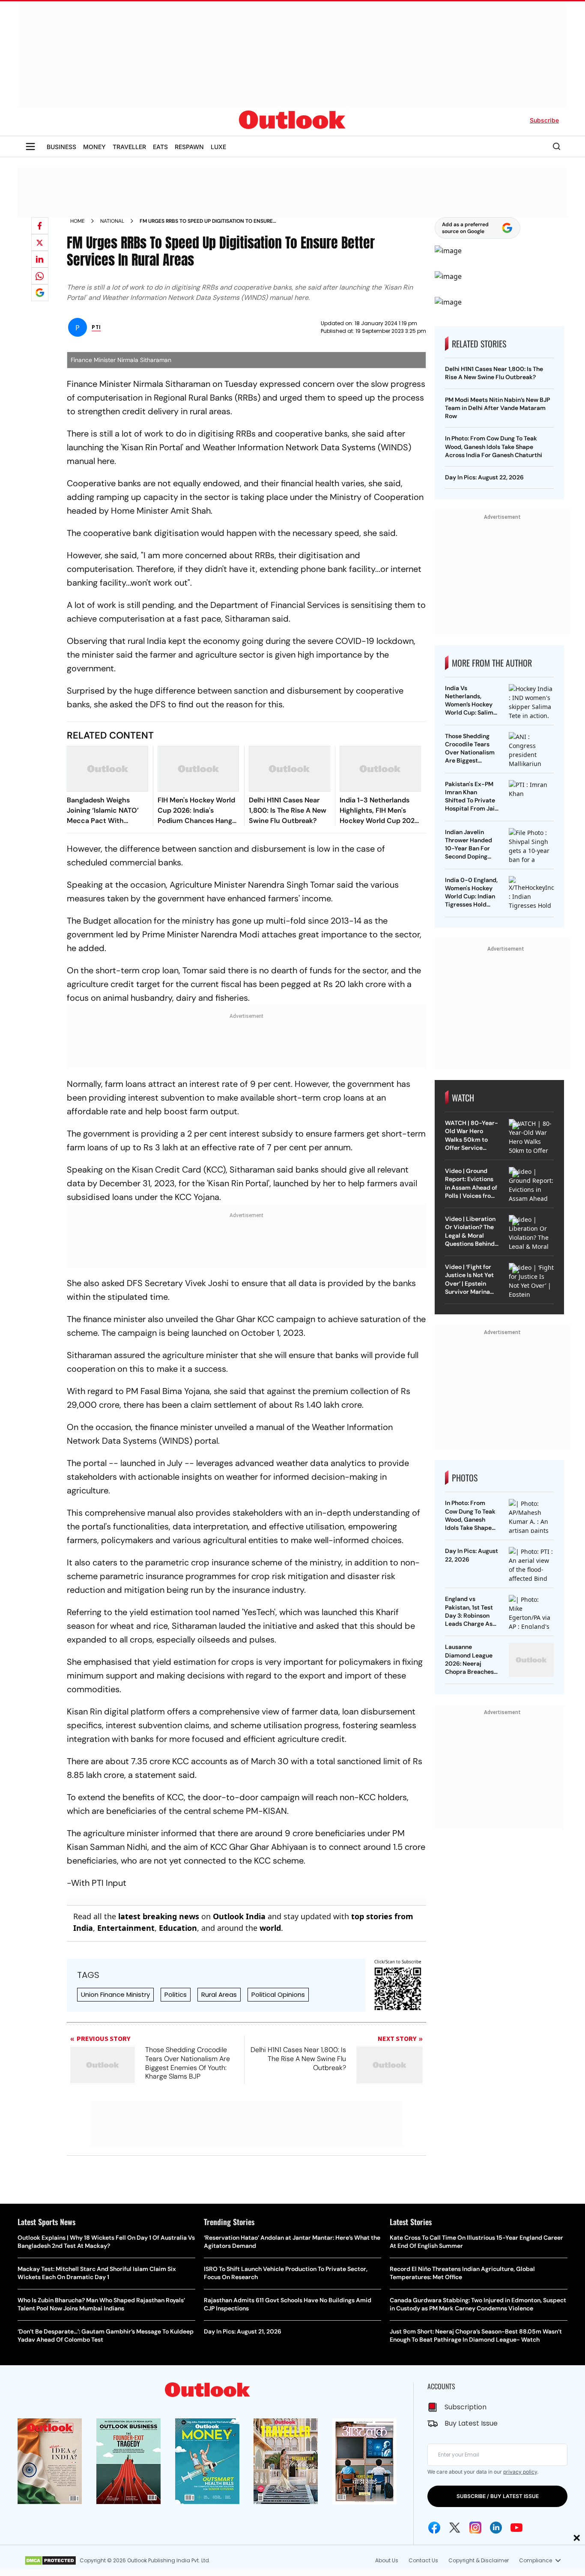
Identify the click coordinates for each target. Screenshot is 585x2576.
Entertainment (126, 1928)
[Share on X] (40, 242)
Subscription (466, 2407)
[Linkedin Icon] (496, 2528)
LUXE (218, 147)
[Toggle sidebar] (30, 147)
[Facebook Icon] (434, 2528)
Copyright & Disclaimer (479, 2560)
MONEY (94, 147)
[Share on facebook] (40, 226)
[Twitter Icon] (455, 2528)
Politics (176, 1994)
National (112, 221)
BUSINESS (61, 147)
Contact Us (423, 2560)
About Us (387, 2560)
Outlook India (239, 1916)
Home (78, 221)
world (270, 1928)
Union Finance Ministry (115, 1994)
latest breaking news (159, 1916)
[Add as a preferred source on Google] (40, 293)
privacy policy (520, 2472)
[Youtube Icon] (516, 2528)
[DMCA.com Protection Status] (50, 2561)
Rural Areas (219, 1994)
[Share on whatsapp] (40, 276)
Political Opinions (278, 1994)
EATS (160, 147)
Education (178, 1928)
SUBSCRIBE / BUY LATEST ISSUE (498, 2496)
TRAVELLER (129, 147)
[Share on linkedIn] (40, 259)
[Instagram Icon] (475, 2528)
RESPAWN (189, 147)
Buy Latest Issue (471, 2423)
